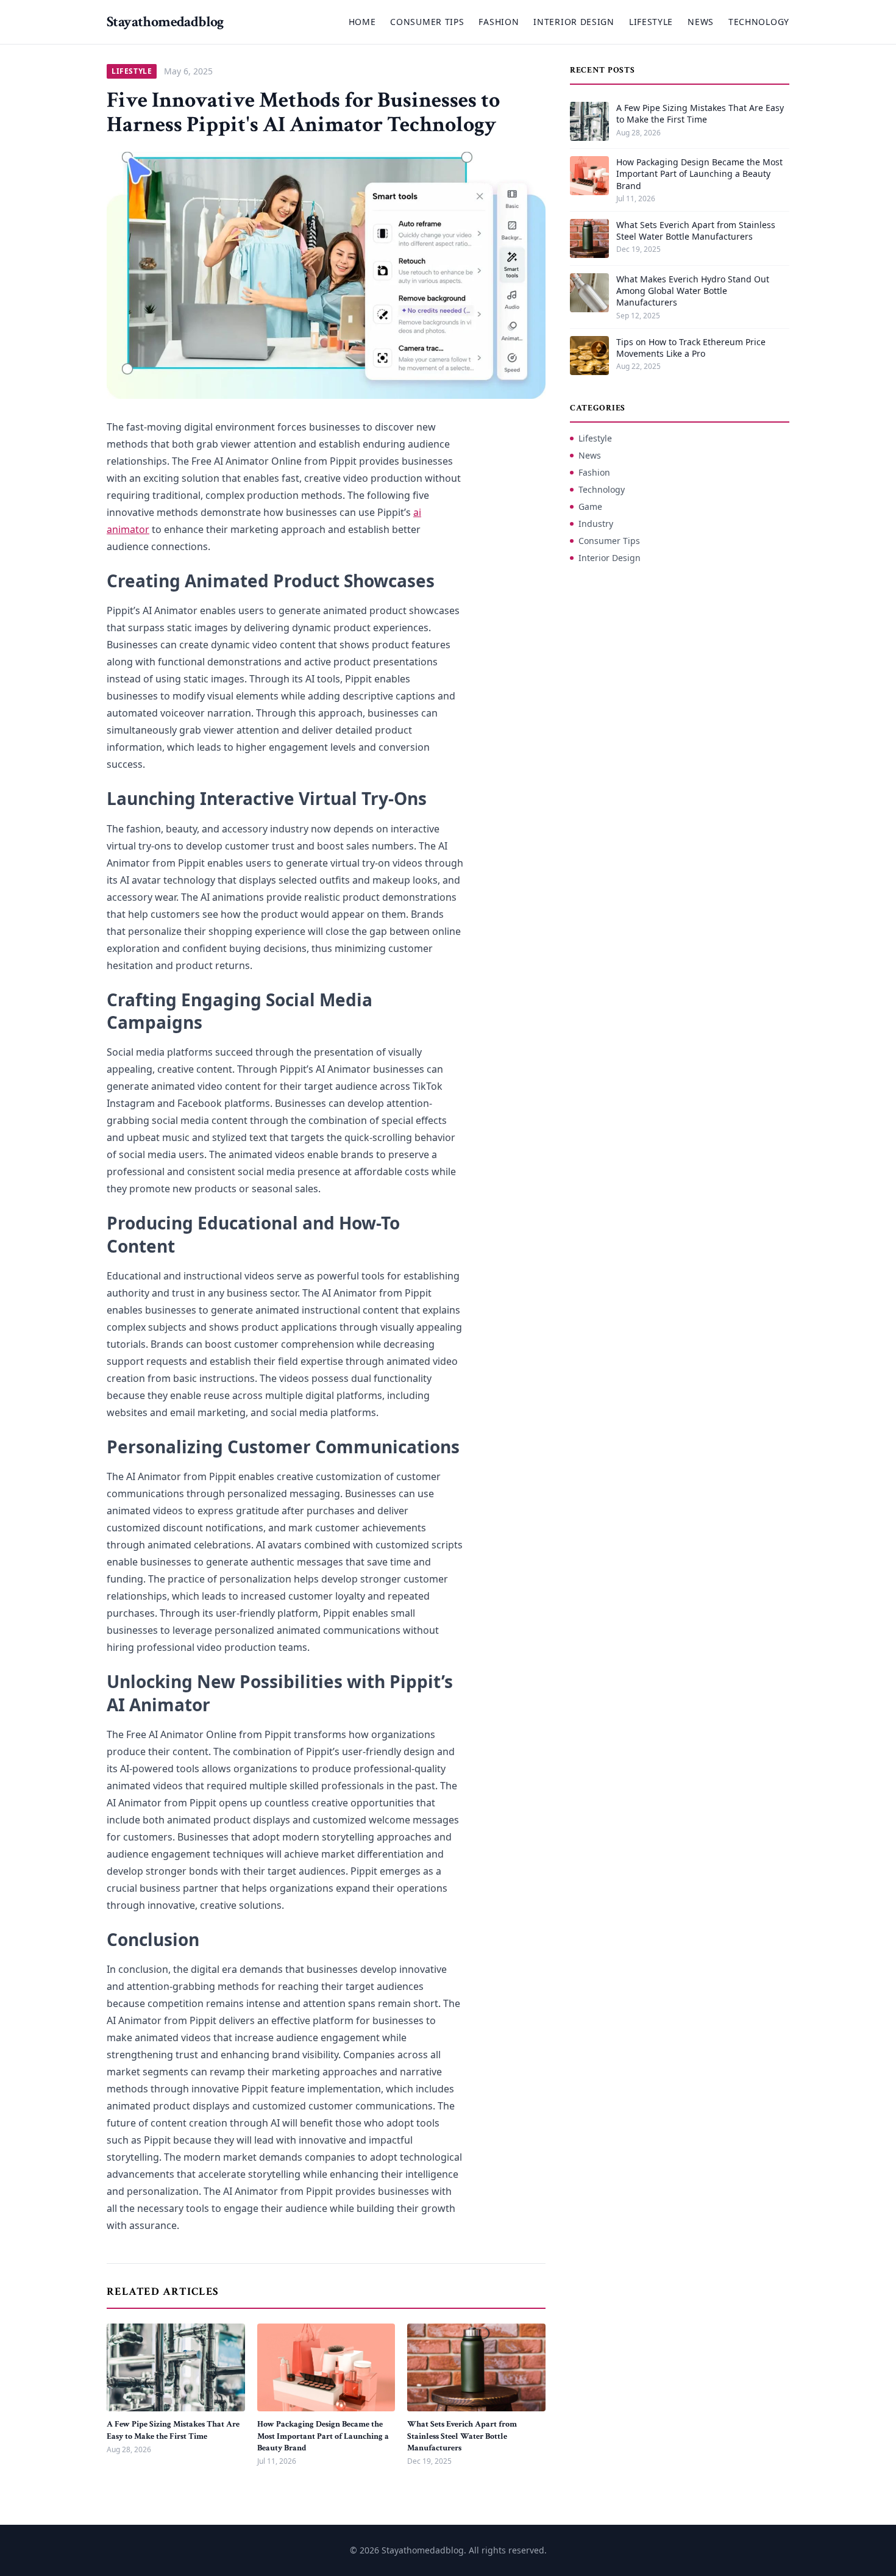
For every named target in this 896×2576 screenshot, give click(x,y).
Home (362, 22)
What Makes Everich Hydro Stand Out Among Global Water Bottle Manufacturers (693, 291)
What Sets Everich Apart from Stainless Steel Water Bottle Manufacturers (462, 2436)
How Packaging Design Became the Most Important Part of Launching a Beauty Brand (323, 2436)
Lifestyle (651, 22)
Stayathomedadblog (165, 22)
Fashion (499, 22)
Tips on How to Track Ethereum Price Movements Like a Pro (691, 348)
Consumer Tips (427, 22)
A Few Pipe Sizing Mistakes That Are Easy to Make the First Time (173, 2430)
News (701, 22)
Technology (759, 22)
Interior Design (574, 22)
